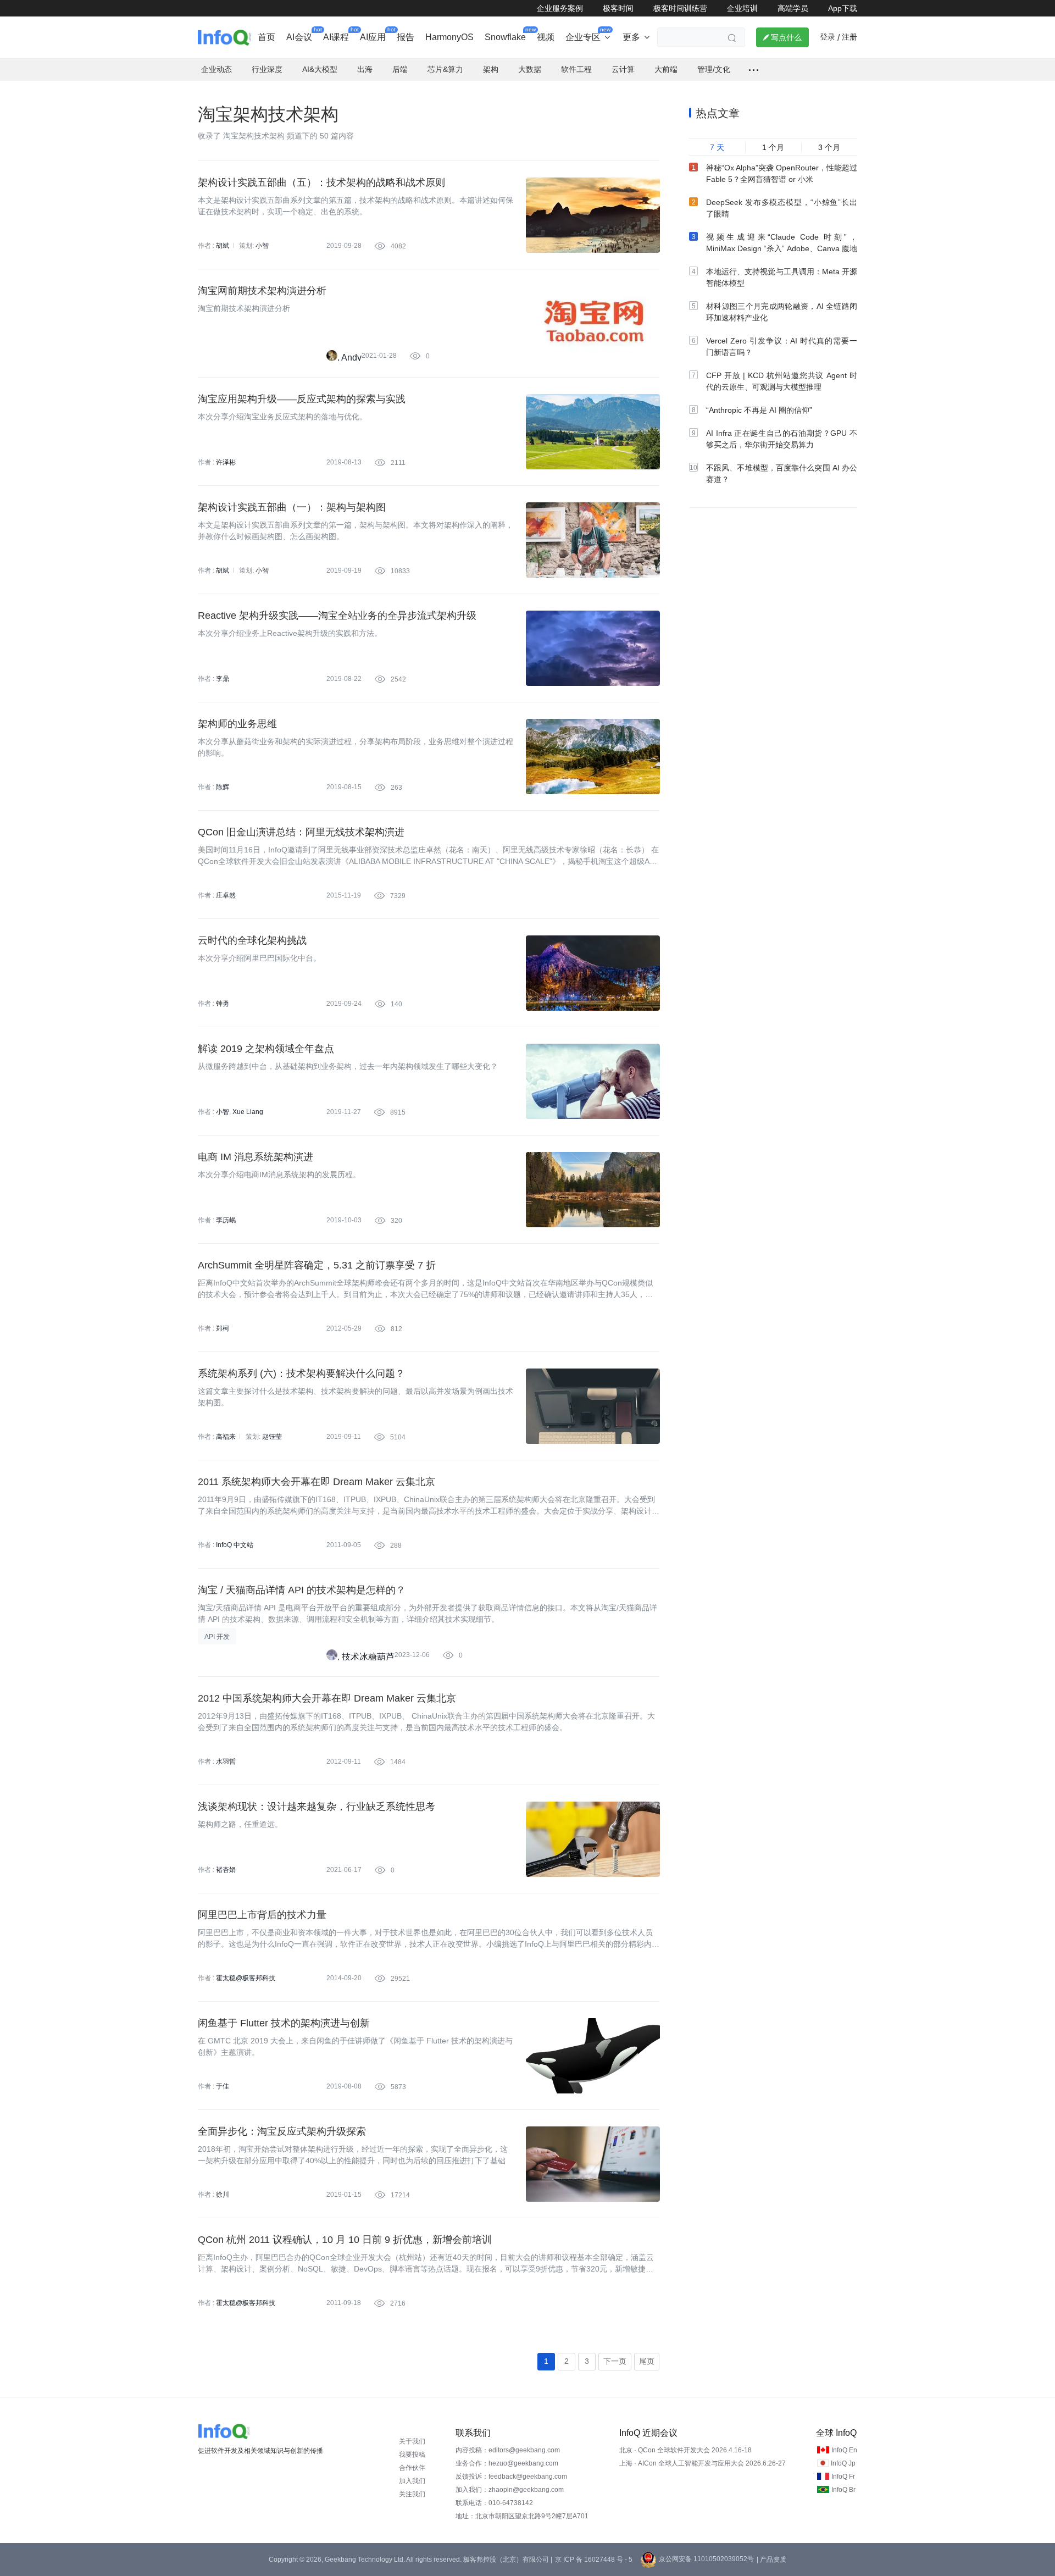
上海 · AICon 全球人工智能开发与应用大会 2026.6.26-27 (703, 2463)
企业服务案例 (560, 8)
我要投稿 (412, 2455)
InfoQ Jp (843, 2463)
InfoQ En (844, 2450)
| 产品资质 (771, 2560)
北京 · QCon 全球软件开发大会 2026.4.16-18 (685, 2450)
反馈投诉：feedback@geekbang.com (511, 2477)
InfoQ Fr (843, 2477)
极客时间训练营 (680, 8)
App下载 (843, 8)
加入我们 (412, 2481)
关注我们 (412, 2494)
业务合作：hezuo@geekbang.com (507, 2463)
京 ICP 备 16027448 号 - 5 (594, 2560)
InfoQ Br (843, 2490)
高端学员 (793, 8)
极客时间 (618, 8)
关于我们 (412, 2441)
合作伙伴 (412, 2468)
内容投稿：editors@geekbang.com (508, 2450)
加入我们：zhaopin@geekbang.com (510, 2490)
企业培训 (742, 8)
